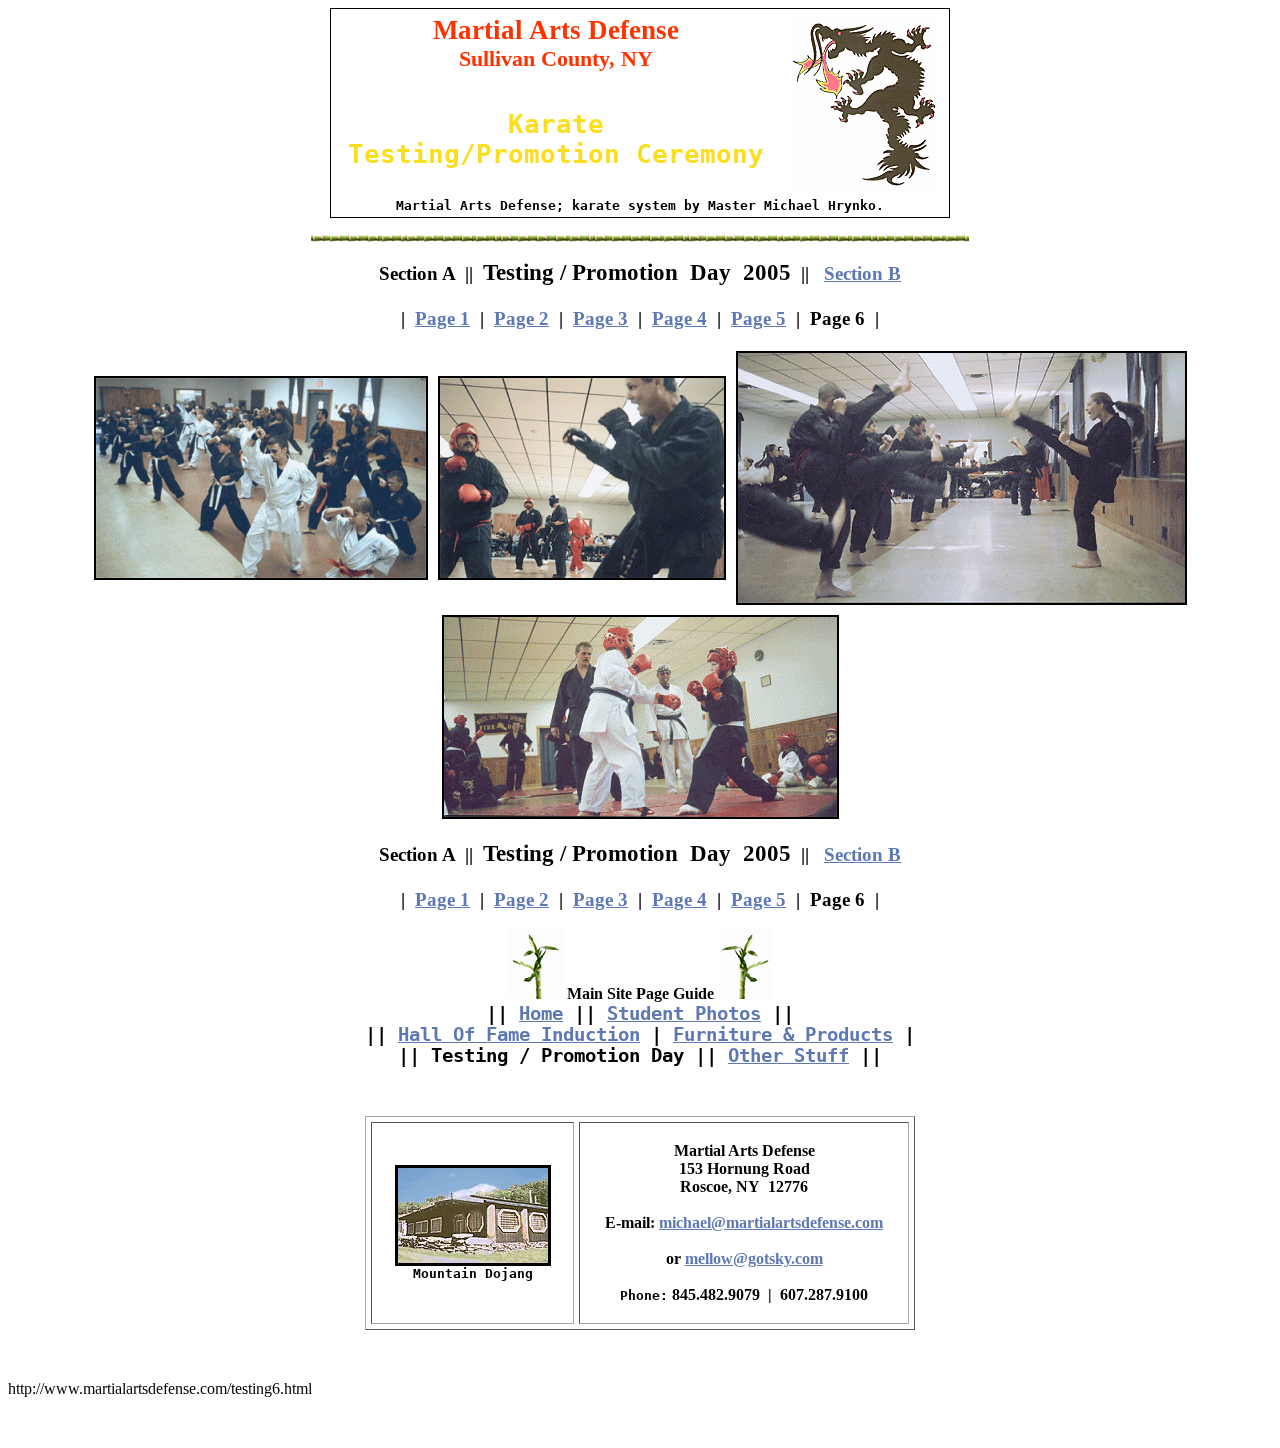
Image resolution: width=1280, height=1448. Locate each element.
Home (541, 1013)
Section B (862, 273)
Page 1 (442, 318)
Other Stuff (788, 1055)
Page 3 (600, 318)
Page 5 (758, 318)
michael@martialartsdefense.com (771, 1222)
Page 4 (679, 318)
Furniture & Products (783, 1034)
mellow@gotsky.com (754, 1258)
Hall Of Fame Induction (519, 1034)
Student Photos (684, 1013)
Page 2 (521, 318)
